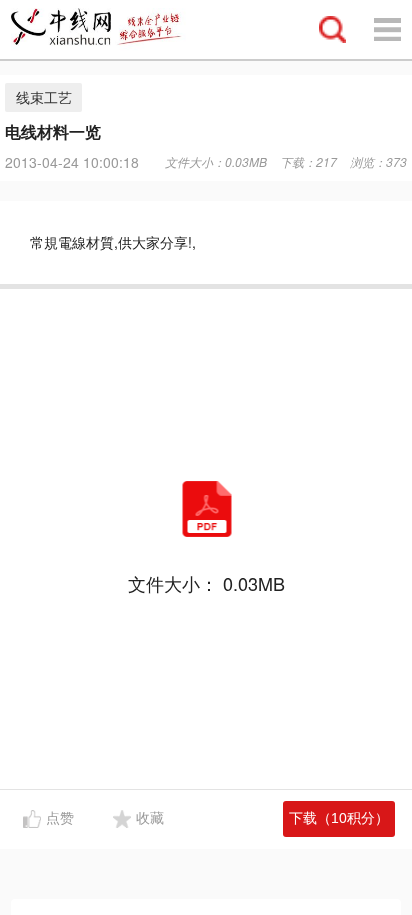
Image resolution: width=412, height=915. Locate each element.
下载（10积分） (339, 818)
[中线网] (105, 29)
